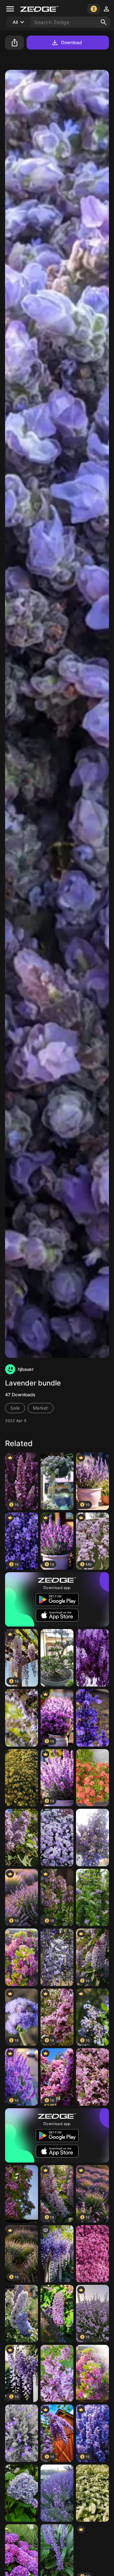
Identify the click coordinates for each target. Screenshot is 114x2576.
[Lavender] (92, 1838)
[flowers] (57, 2254)
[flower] (57, 1658)
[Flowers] (22, 1718)
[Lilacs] (57, 2374)
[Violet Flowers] (92, 1658)
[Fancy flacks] (22, 1957)
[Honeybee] (92, 1718)
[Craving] (57, 2314)
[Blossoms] (92, 1778)
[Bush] (92, 2493)
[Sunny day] (92, 2374)
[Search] (104, 22)
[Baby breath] (57, 1838)
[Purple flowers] (22, 2314)
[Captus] (57, 1481)
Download (72, 42)
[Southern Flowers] (92, 2077)
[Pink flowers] (92, 2254)
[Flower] (22, 2493)
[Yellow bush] (22, 1778)
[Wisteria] (57, 1957)
